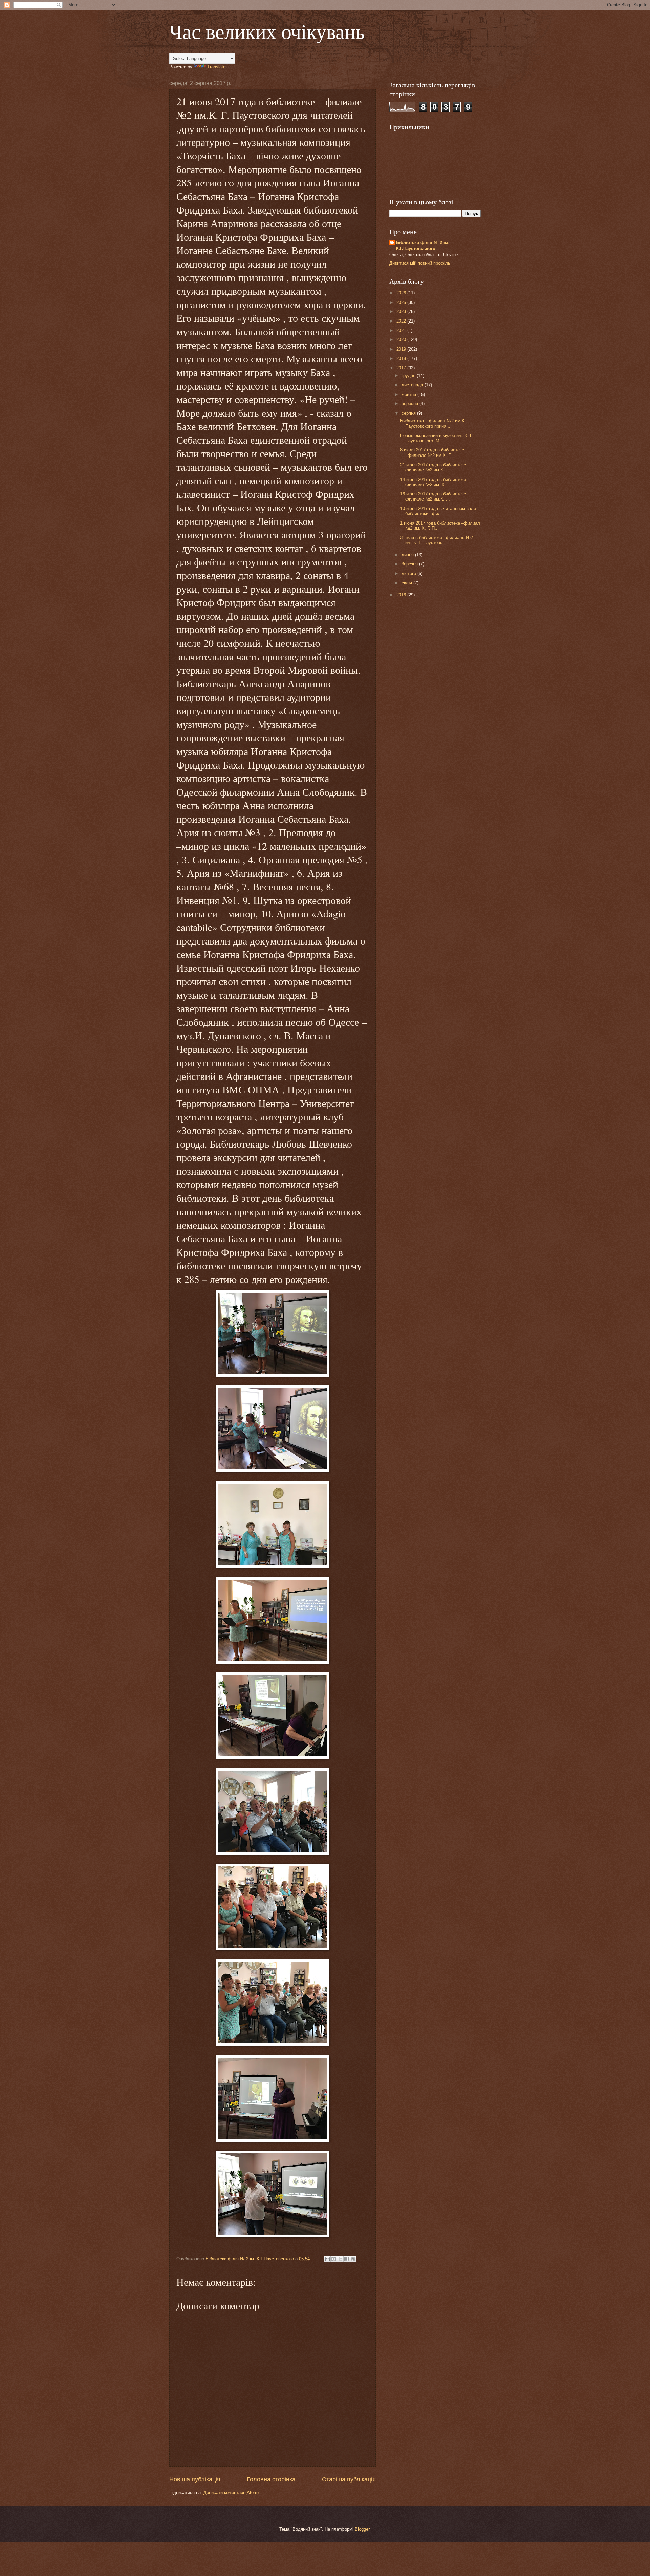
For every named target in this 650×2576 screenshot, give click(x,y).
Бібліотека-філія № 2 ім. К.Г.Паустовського (423, 246)
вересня (410, 404)
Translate (216, 67)
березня (410, 564)
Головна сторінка (271, 2479)
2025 (402, 302)
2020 (402, 340)
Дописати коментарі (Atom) (231, 2493)
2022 (402, 321)
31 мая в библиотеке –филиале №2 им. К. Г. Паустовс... (437, 540)
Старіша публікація (349, 2479)
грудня (409, 375)
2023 (402, 312)
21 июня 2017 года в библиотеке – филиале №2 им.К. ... (435, 467)
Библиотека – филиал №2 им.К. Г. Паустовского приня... (435, 423)
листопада (413, 385)
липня (408, 555)
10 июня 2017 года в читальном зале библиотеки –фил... (438, 511)
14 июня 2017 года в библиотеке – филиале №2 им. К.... (435, 482)
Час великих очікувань (267, 31)
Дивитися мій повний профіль (420, 263)
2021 (402, 330)
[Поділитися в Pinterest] (353, 2259)
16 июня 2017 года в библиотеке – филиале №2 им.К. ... (435, 496)
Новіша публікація (195, 2479)
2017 (402, 368)
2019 (402, 349)
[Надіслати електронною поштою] (327, 2259)
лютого (409, 573)
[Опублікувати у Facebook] (347, 2259)
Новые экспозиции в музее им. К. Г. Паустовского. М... (437, 438)
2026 (402, 293)
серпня (409, 413)
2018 (402, 359)
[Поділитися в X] (340, 2259)
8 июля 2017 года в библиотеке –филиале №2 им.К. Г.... (432, 452)
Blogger (362, 2529)
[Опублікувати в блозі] (334, 2259)
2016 (402, 595)
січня (407, 583)
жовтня (409, 394)
